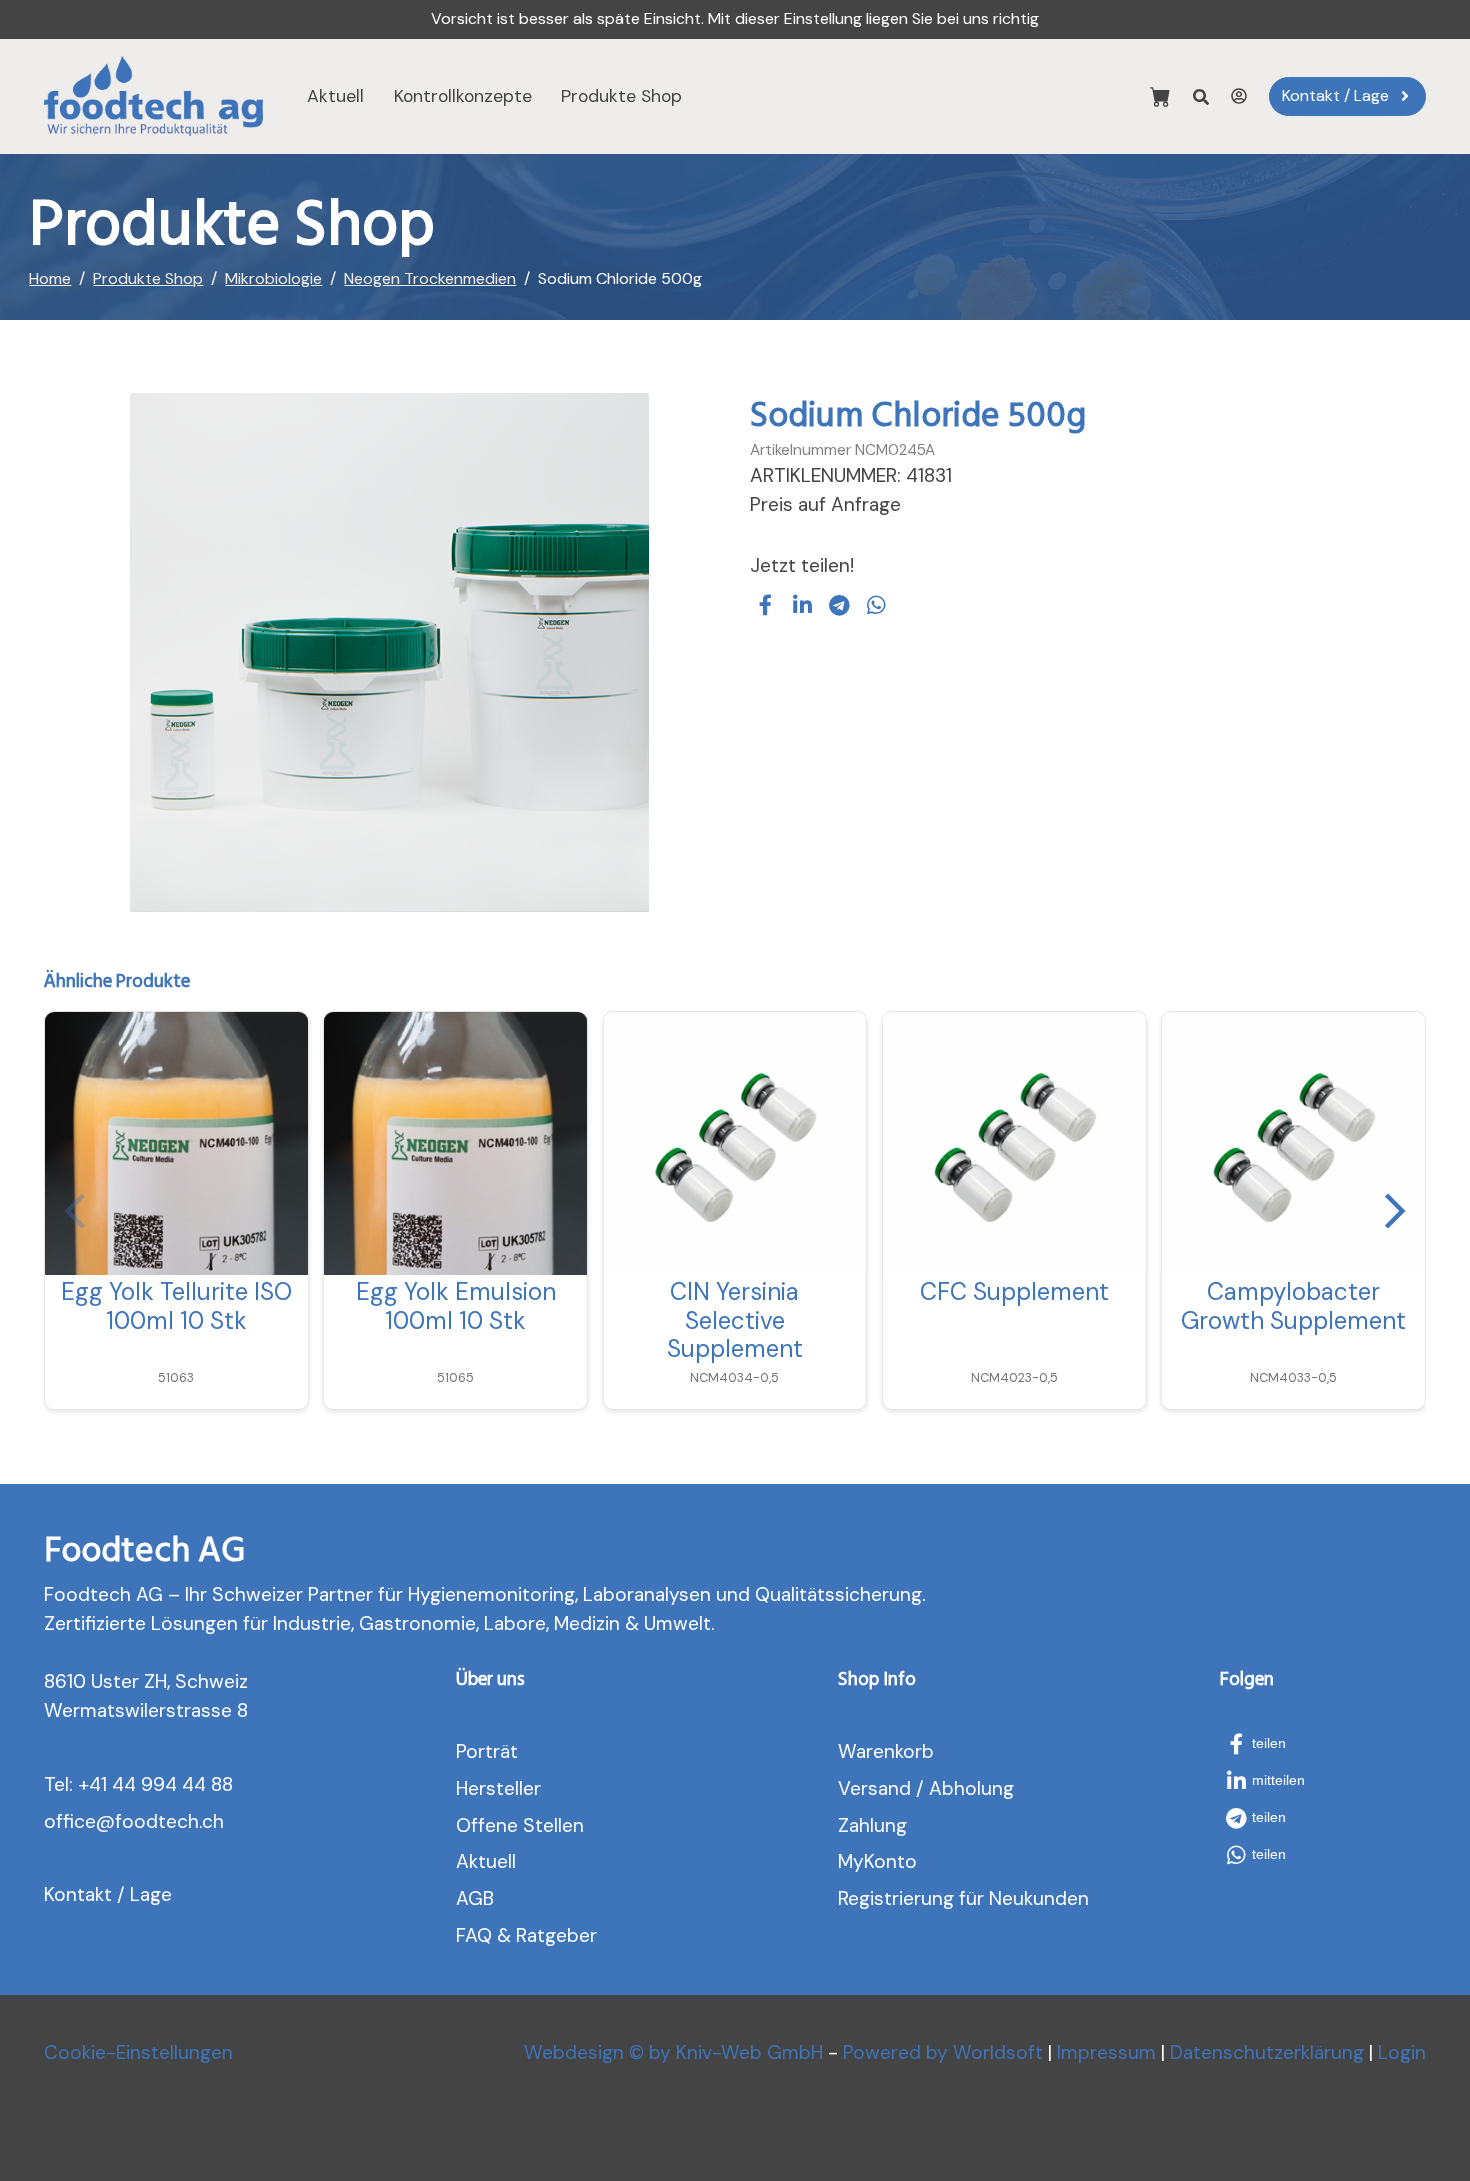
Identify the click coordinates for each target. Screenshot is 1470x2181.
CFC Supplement (1014, 1291)
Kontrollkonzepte (463, 96)
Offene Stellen (520, 1825)
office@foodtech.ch (134, 1821)
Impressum (1106, 2052)
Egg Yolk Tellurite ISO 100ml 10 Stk (176, 1306)
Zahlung (872, 1825)
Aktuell (335, 96)
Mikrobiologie (273, 278)
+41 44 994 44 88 (155, 1784)
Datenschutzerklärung (1267, 2052)
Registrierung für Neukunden (963, 1898)
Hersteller (498, 1788)
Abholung (971, 1788)
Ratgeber (556, 1935)
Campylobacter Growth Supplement (1293, 1306)
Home (50, 278)
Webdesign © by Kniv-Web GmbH (673, 2052)
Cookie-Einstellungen (138, 2052)
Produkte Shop (621, 96)
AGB (475, 1898)
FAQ (474, 1935)
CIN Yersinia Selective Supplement (735, 1320)
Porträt (487, 1751)
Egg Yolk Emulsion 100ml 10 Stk (456, 1306)
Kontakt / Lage (108, 1894)
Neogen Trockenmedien (430, 278)
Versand (874, 1788)
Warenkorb (886, 1751)
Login (1402, 2052)
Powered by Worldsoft (943, 2052)
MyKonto (877, 1861)
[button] (766, 605)
